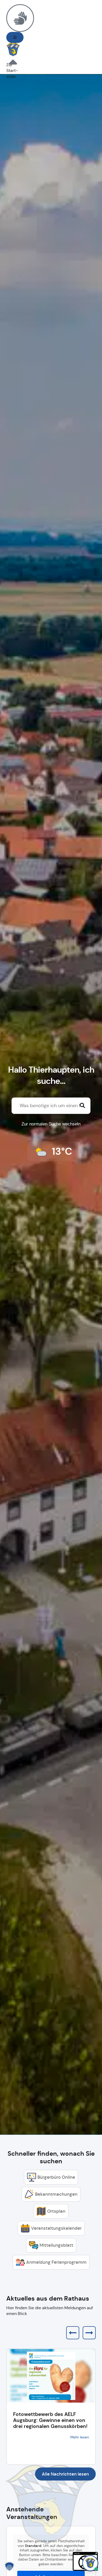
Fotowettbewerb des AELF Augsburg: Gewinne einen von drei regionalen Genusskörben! (50, 2420)
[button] (15, 37)
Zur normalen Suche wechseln (51, 1124)
